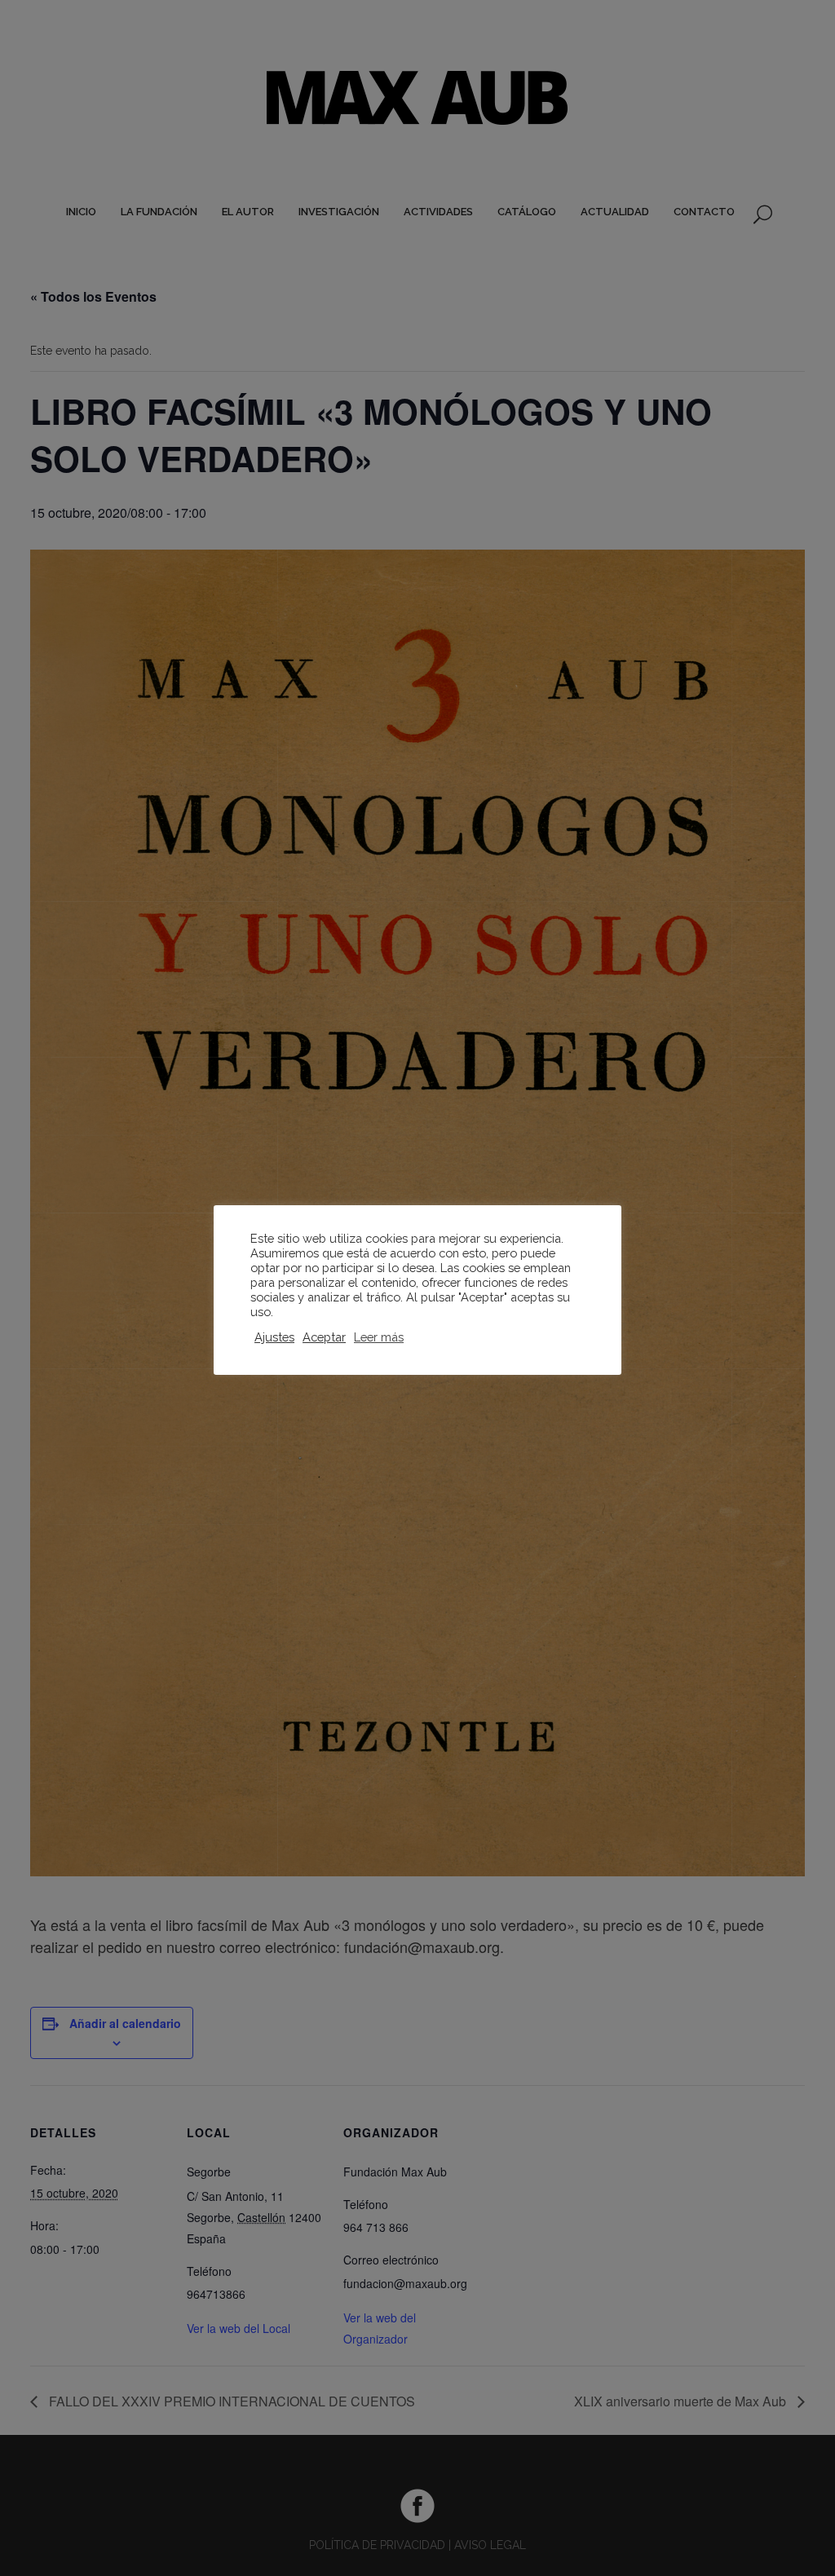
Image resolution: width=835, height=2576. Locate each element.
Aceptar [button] (324, 1337)
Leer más (379, 1337)
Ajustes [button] (274, 1337)
